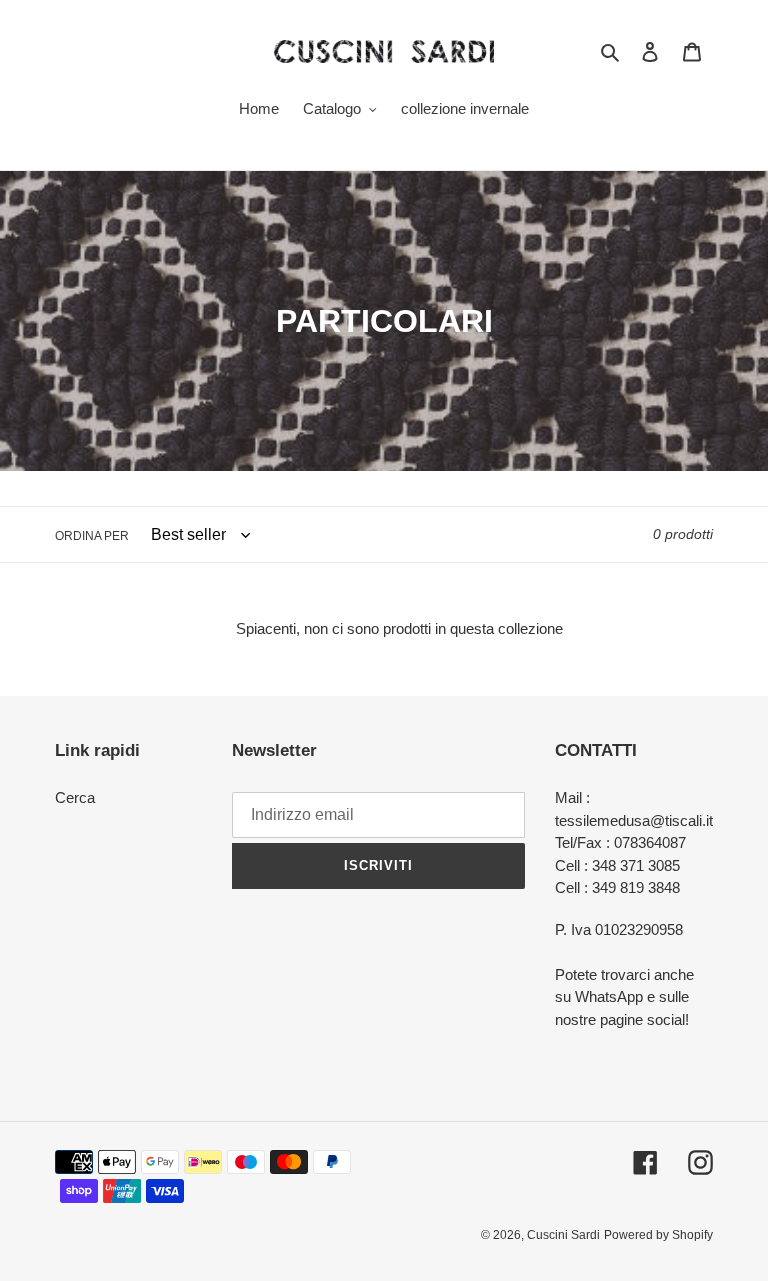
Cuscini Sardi (563, 1235)
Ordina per (92, 536)
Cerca (75, 797)
